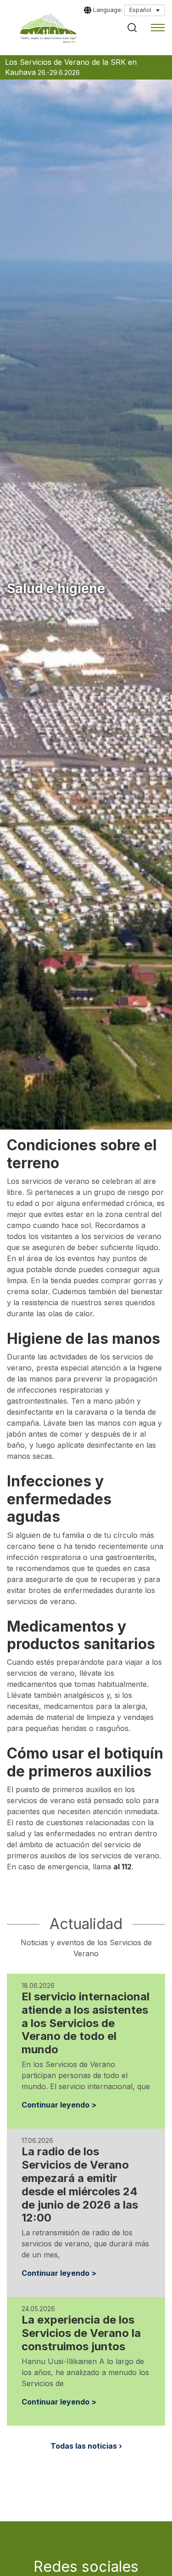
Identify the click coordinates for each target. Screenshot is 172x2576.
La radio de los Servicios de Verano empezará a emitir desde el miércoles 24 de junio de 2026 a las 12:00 (80, 2185)
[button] (132, 28)
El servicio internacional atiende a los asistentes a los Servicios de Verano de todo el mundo (86, 2023)
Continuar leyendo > (59, 2105)
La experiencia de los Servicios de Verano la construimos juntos (81, 2333)
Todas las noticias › (86, 2446)
